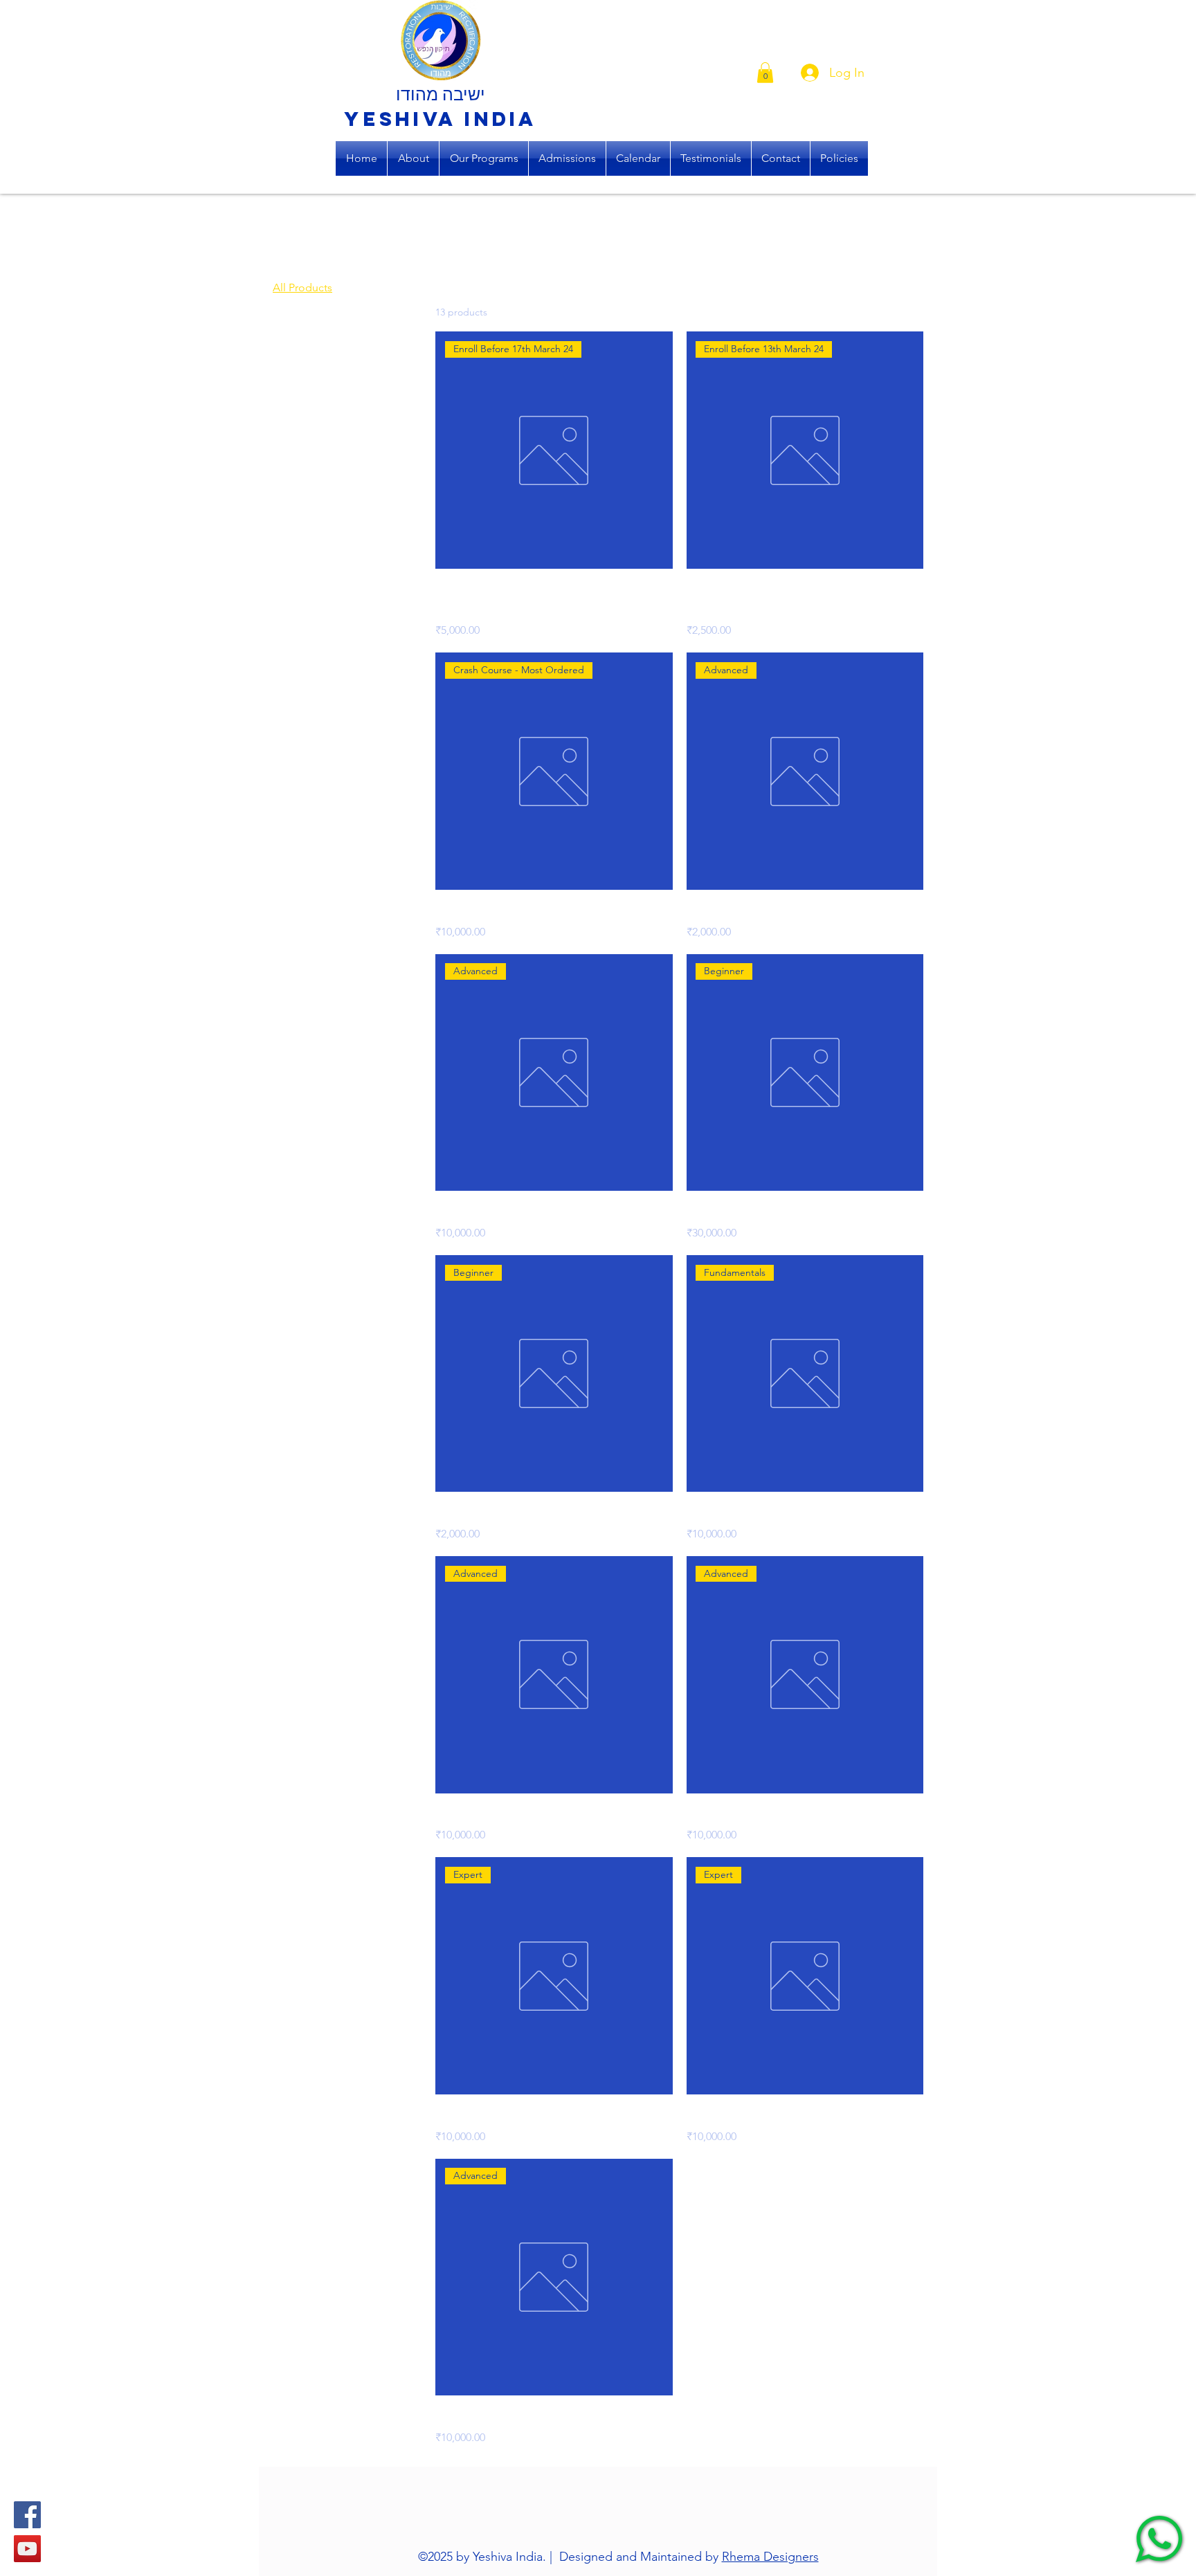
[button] (765, 73)
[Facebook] (27, 2515)
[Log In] (805, 73)
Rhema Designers (770, 2557)
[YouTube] (27, 2549)
